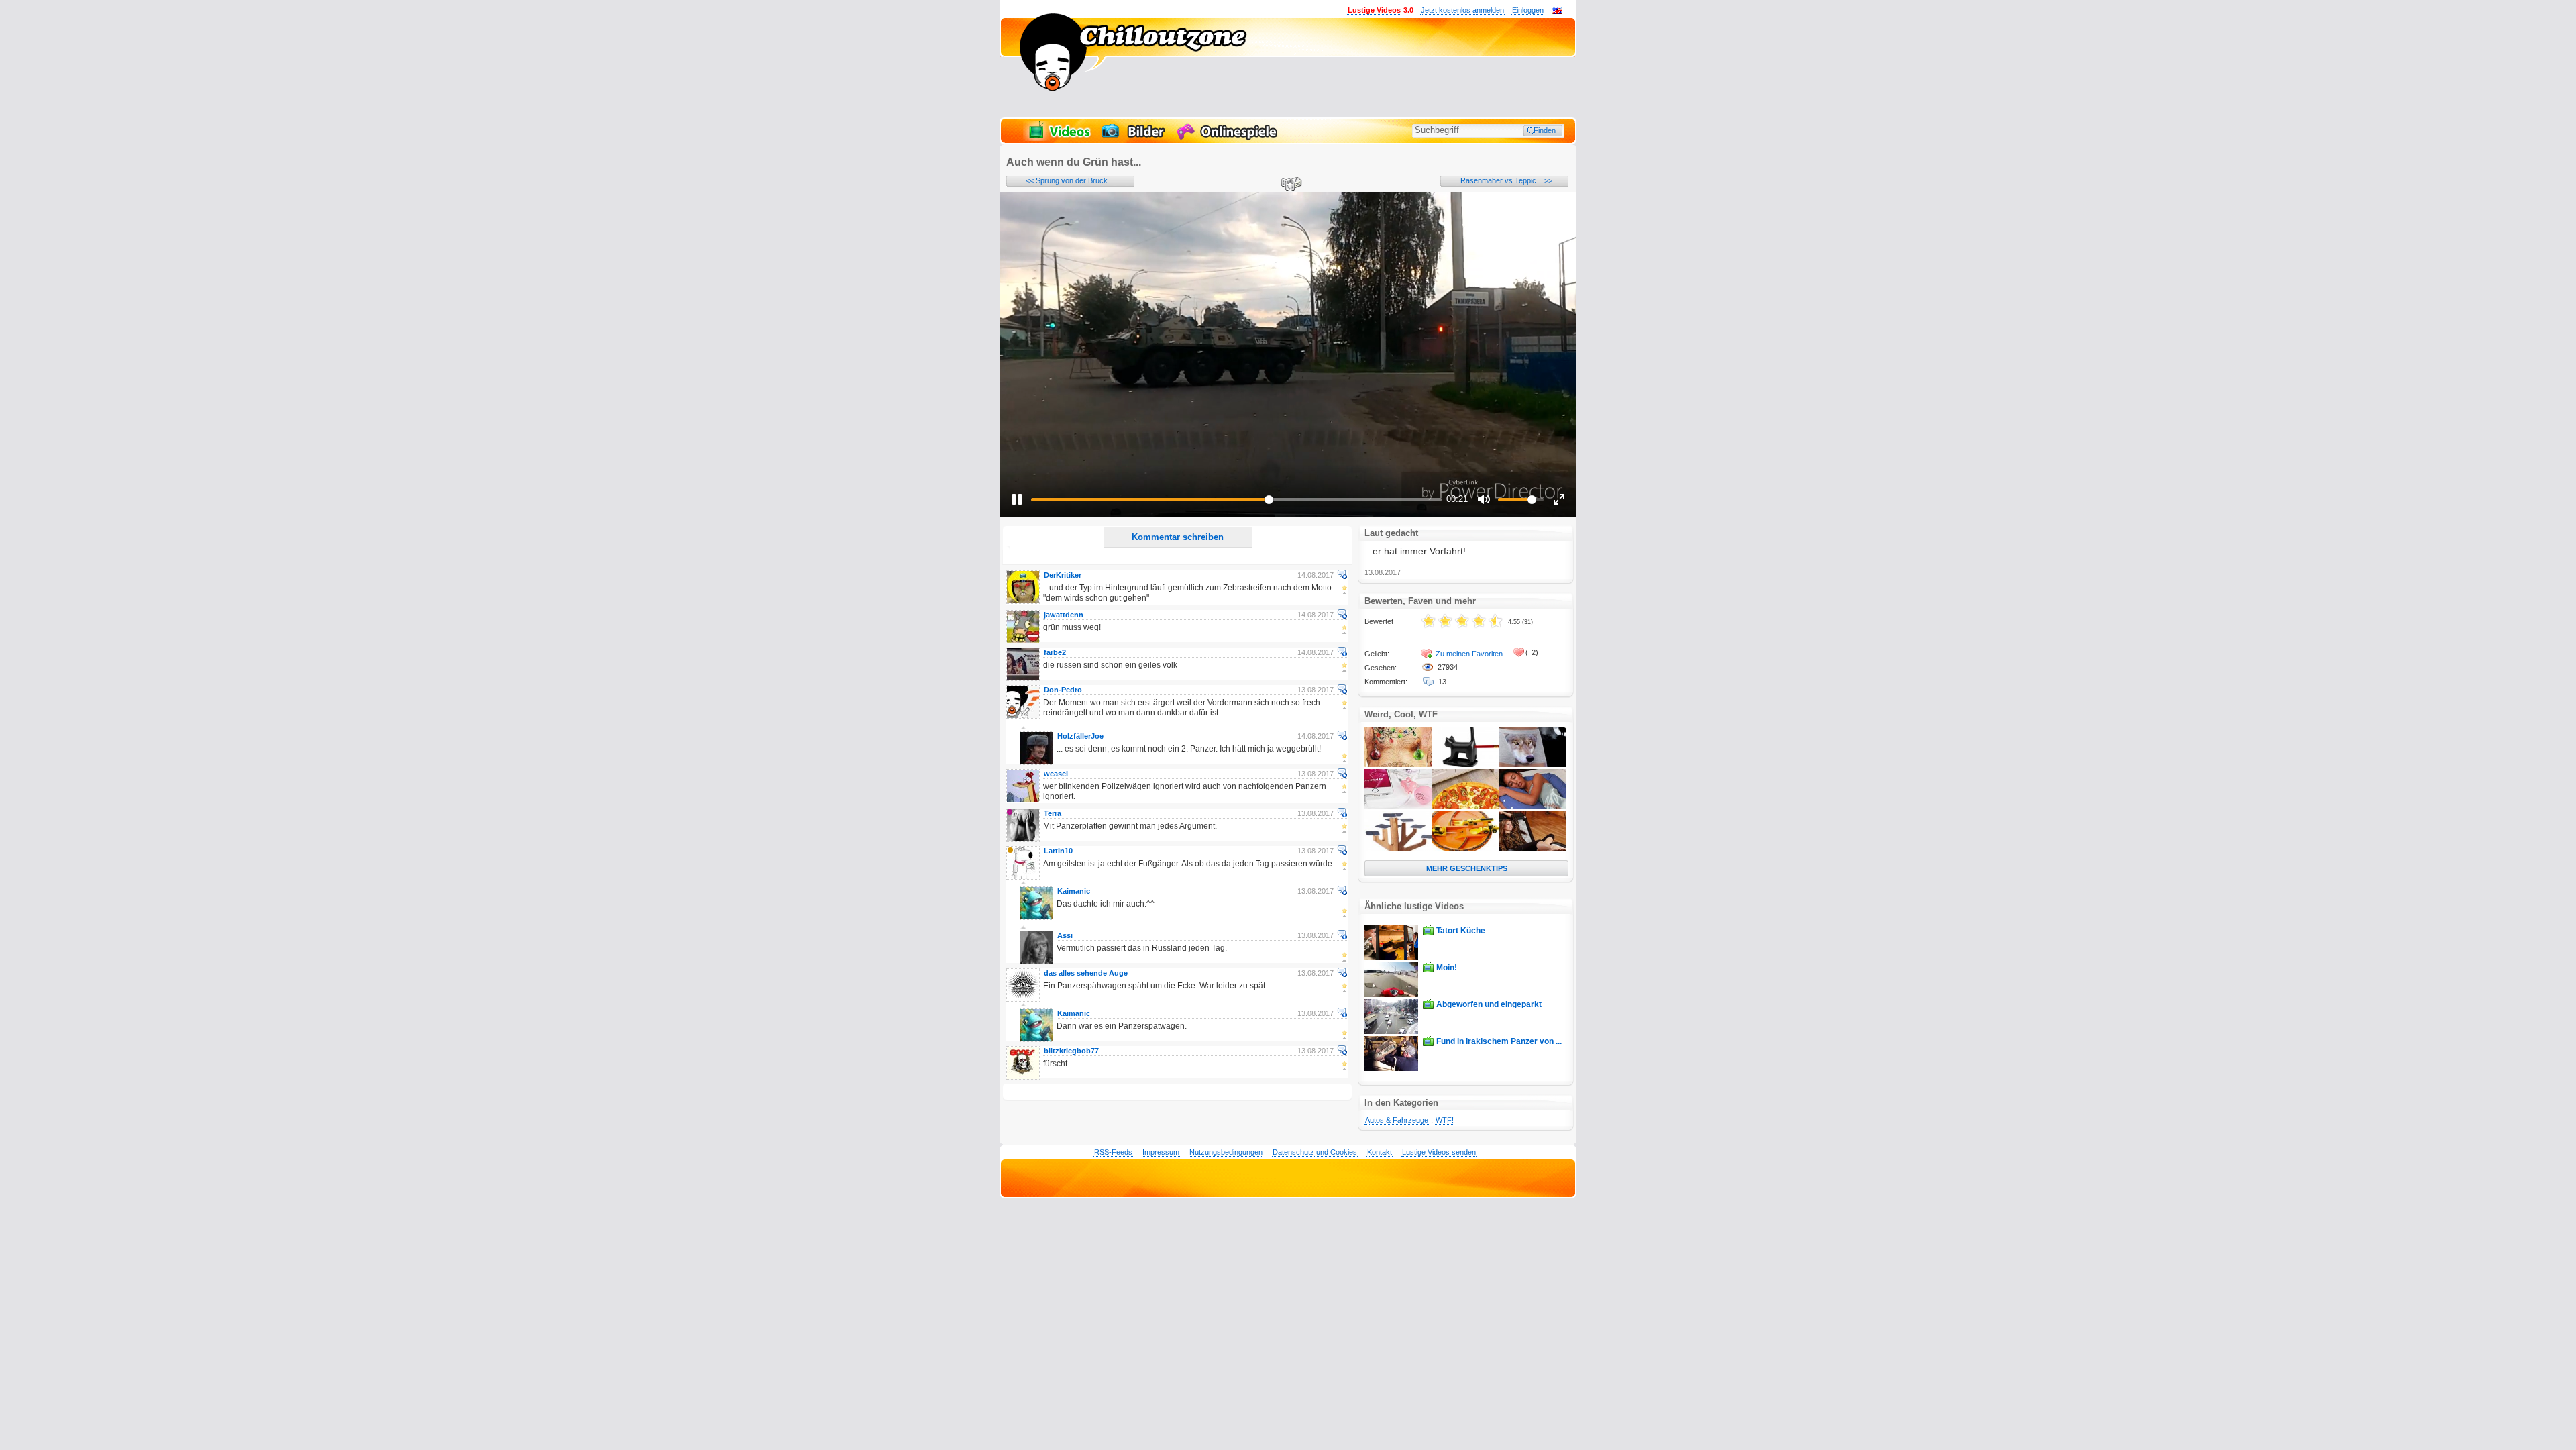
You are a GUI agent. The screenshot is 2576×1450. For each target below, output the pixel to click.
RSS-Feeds (1113, 1152)
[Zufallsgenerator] (1289, 185)
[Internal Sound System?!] (1398, 807)
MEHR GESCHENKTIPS (1467, 868)
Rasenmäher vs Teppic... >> (1506, 180)
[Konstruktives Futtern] (1465, 849)
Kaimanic (1074, 891)
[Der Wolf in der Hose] (1532, 764)
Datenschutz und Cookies (1315, 1152)
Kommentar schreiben (1178, 537)
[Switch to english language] (1557, 11)
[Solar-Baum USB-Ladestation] (1398, 849)
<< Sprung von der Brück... (1070, 180)
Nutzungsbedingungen (1226, 1152)
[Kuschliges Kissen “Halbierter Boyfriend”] (1532, 807)
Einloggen (1528, 10)
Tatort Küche (1461, 931)
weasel (1056, 774)
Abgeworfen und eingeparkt (1489, 1004)
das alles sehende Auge (1086, 973)
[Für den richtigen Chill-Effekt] (1532, 849)
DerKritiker (1063, 575)
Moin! (1447, 968)
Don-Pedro (1063, 690)
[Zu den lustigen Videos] (1059, 138)
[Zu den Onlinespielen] (1229, 138)
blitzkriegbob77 (1071, 1051)
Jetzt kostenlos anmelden (1462, 10)
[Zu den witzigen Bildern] (1134, 138)
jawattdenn (1064, 615)
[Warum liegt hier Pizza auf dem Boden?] (1465, 807)
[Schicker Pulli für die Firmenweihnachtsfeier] (1398, 764)
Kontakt (1380, 1152)
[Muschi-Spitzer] (1465, 764)
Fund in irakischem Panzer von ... (1499, 1041)
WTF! (1445, 1120)
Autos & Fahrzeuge (1397, 1120)
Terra (1053, 813)
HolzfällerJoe (1080, 736)
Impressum (1161, 1152)
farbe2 (1055, 652)
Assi (1065, 935)
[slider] (1236, 500)
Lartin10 (1058, 851)
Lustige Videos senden (1439, 1152)
